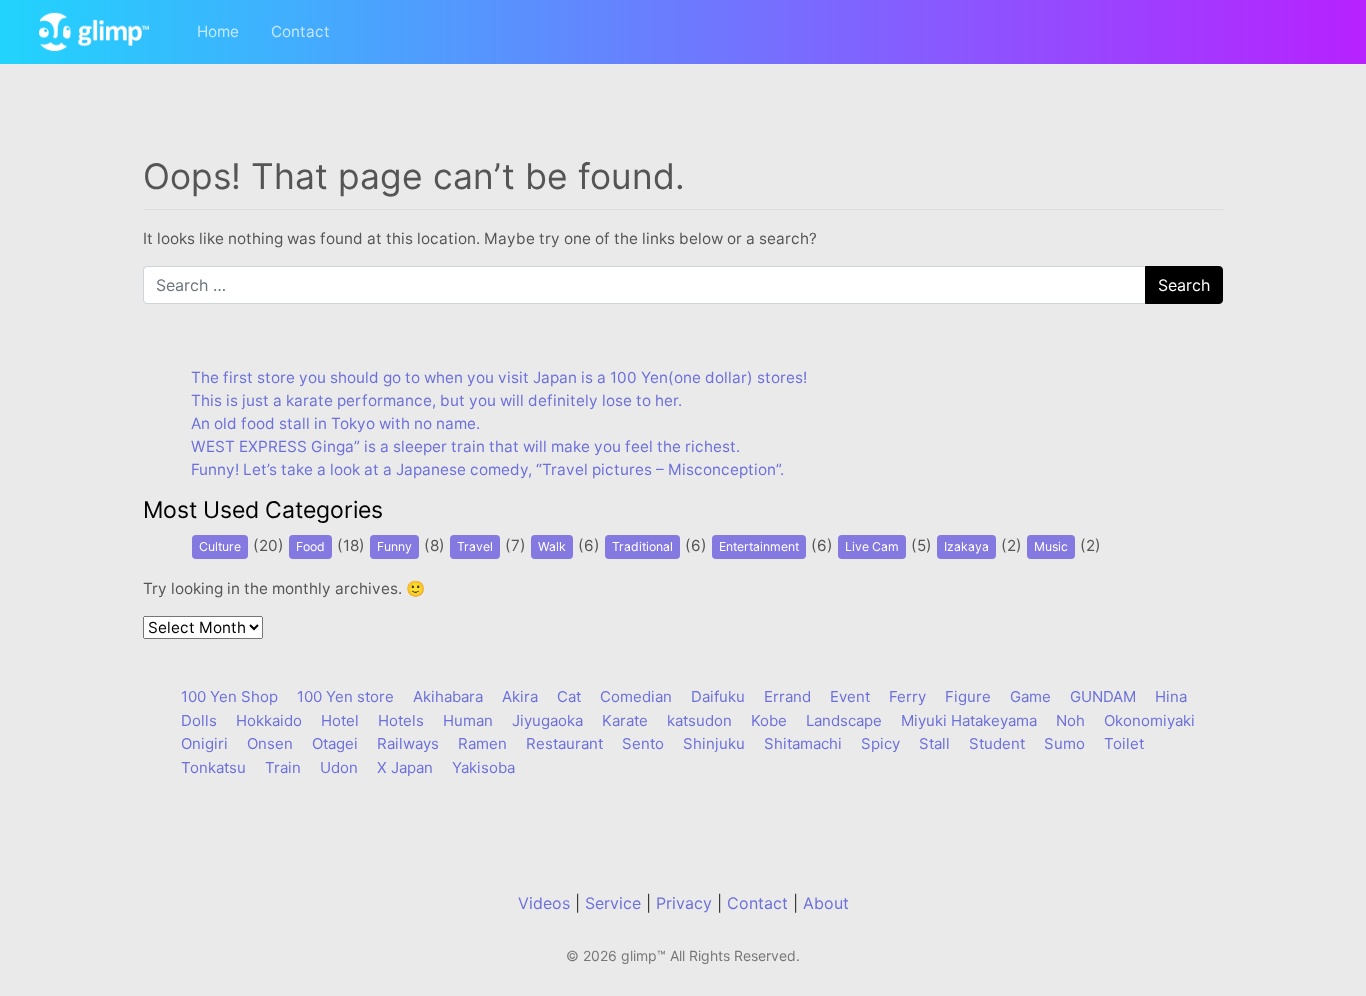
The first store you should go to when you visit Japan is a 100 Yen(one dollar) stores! (499, 377)
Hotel (340, 720)
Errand (787, 696)
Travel (475, 546)
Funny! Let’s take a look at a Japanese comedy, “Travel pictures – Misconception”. (487, 469)
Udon (339, 767)
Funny (394, 546)
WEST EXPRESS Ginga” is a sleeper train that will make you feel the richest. (465, 446)
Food (310, 546)
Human (468, 720)
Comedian (636, 696)
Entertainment (759, 546)
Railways (408, 743)
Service (613, 903)
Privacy (684, 903)
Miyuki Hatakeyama (969, 720)
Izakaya (966, 546)
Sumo (1064, 743)
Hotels (401, 720)
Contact (300, 31)
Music (1051, 546)
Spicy (880, 743)
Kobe (769, 720)
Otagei (335, 743)
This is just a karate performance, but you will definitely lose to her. (436, 400)
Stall (934, 743)
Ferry (907, 696)
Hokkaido (269, 720)
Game (1030, 696)
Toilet (1124, 743)
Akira (520, 696)
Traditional (642, 546)
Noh (1070, 720)
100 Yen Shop (229, 696)
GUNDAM (1103, 696)
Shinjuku (714, 743)
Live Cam (872, 546)
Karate (625, 720)
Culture (220, 546)
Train (283, 767)
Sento (643, 743)
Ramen (482, 743)
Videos (544, 903)
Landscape (844, 720)
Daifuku (718, 696)
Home (218, 31)
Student (997, 743)
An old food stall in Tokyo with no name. (335, 423)
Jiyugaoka (547, 720)
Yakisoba (483, 767)
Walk (552, 546)
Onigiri (204, 743)
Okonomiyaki (1149, 720)
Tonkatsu (213, 767)
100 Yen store (345, 696)
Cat (569, 696)
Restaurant (564, 743)
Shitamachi (803, 743)
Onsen (270, 743)
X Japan (405, 767)
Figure (968, 696)
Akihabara (448, 696)
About (826, 903)
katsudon (699, 720)
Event (850, 696)
